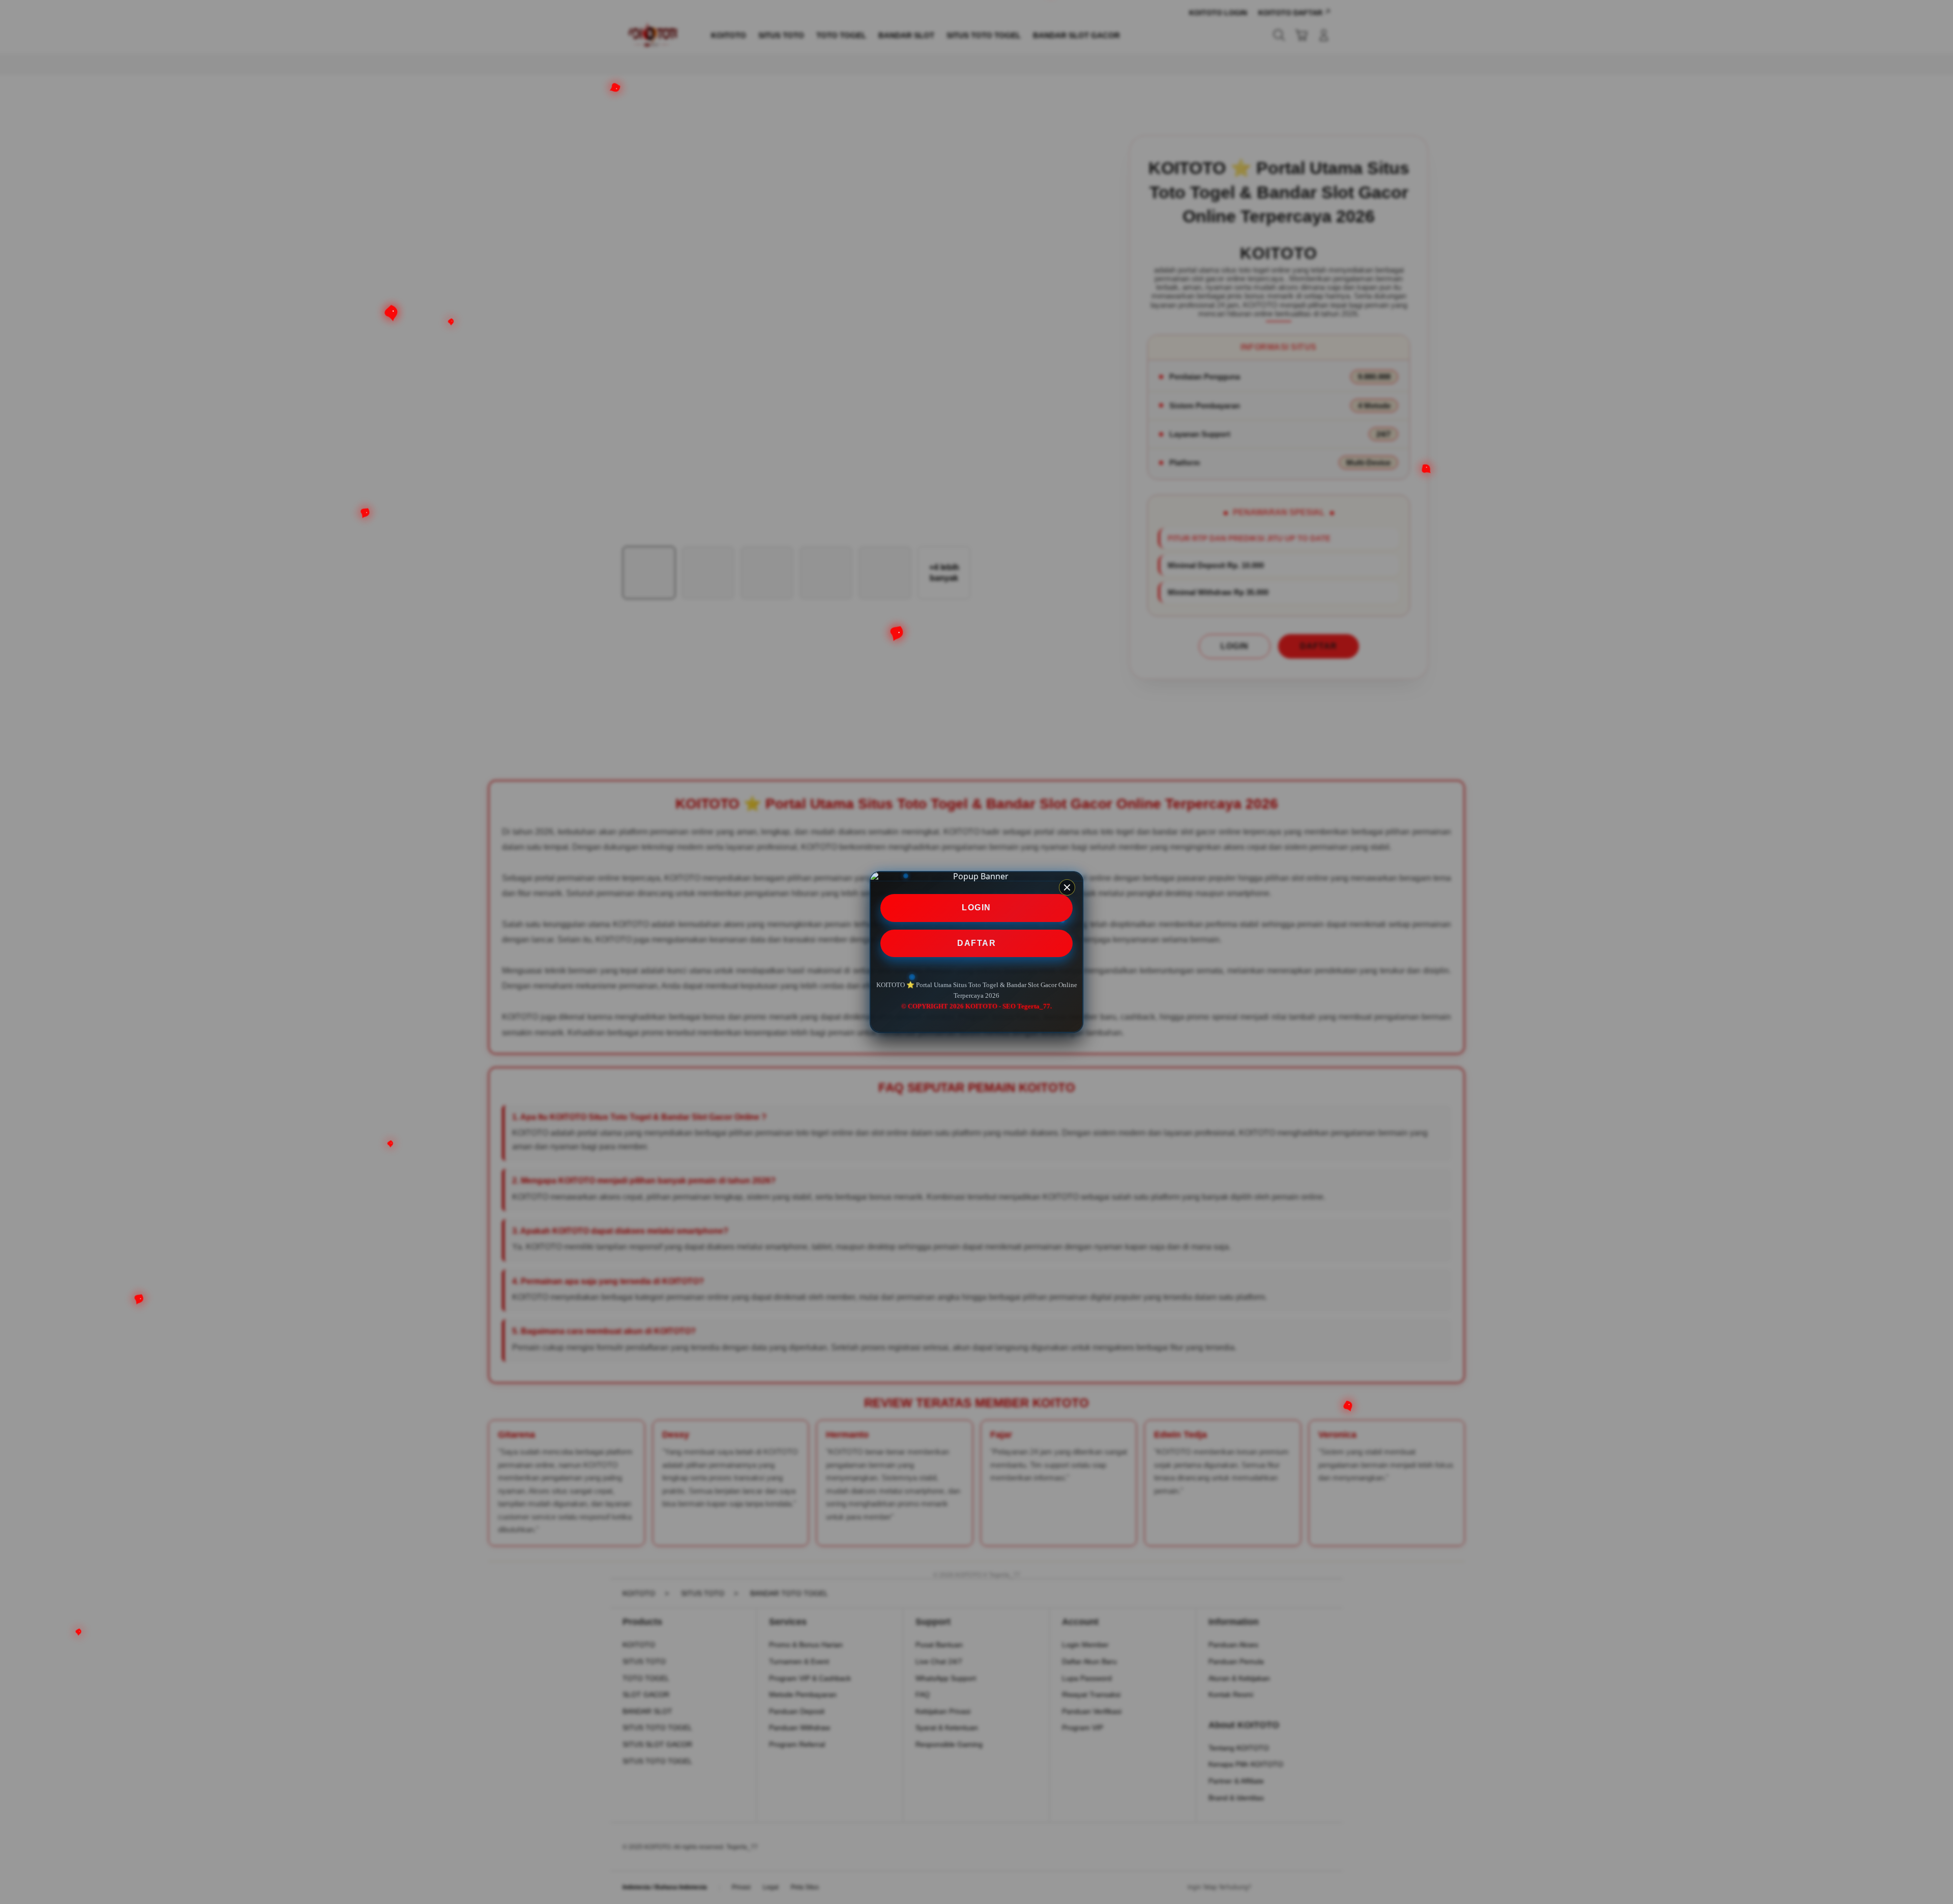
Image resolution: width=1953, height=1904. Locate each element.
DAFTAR (976, 943)
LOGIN (976, 908)
